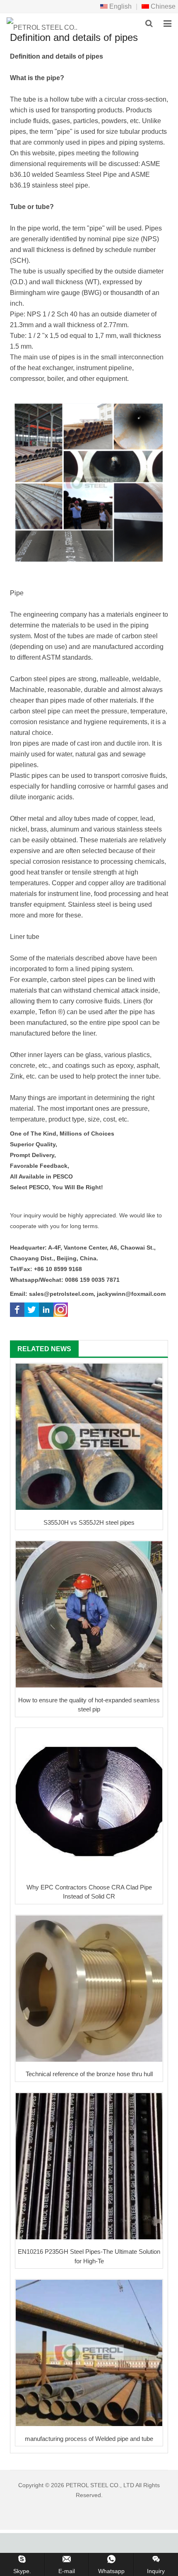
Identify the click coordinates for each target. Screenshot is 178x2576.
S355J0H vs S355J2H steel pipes (89, 1522)
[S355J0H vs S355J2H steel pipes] (89, 1437)
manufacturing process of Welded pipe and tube (89, 2439)
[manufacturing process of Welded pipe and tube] (89, 2353)
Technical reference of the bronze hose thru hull (89, 2074)
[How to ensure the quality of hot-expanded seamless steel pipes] (89, 1614)
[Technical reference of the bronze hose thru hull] (89, 1989)
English (120, 6)
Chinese (162, 6)
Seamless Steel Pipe (86, 175)
